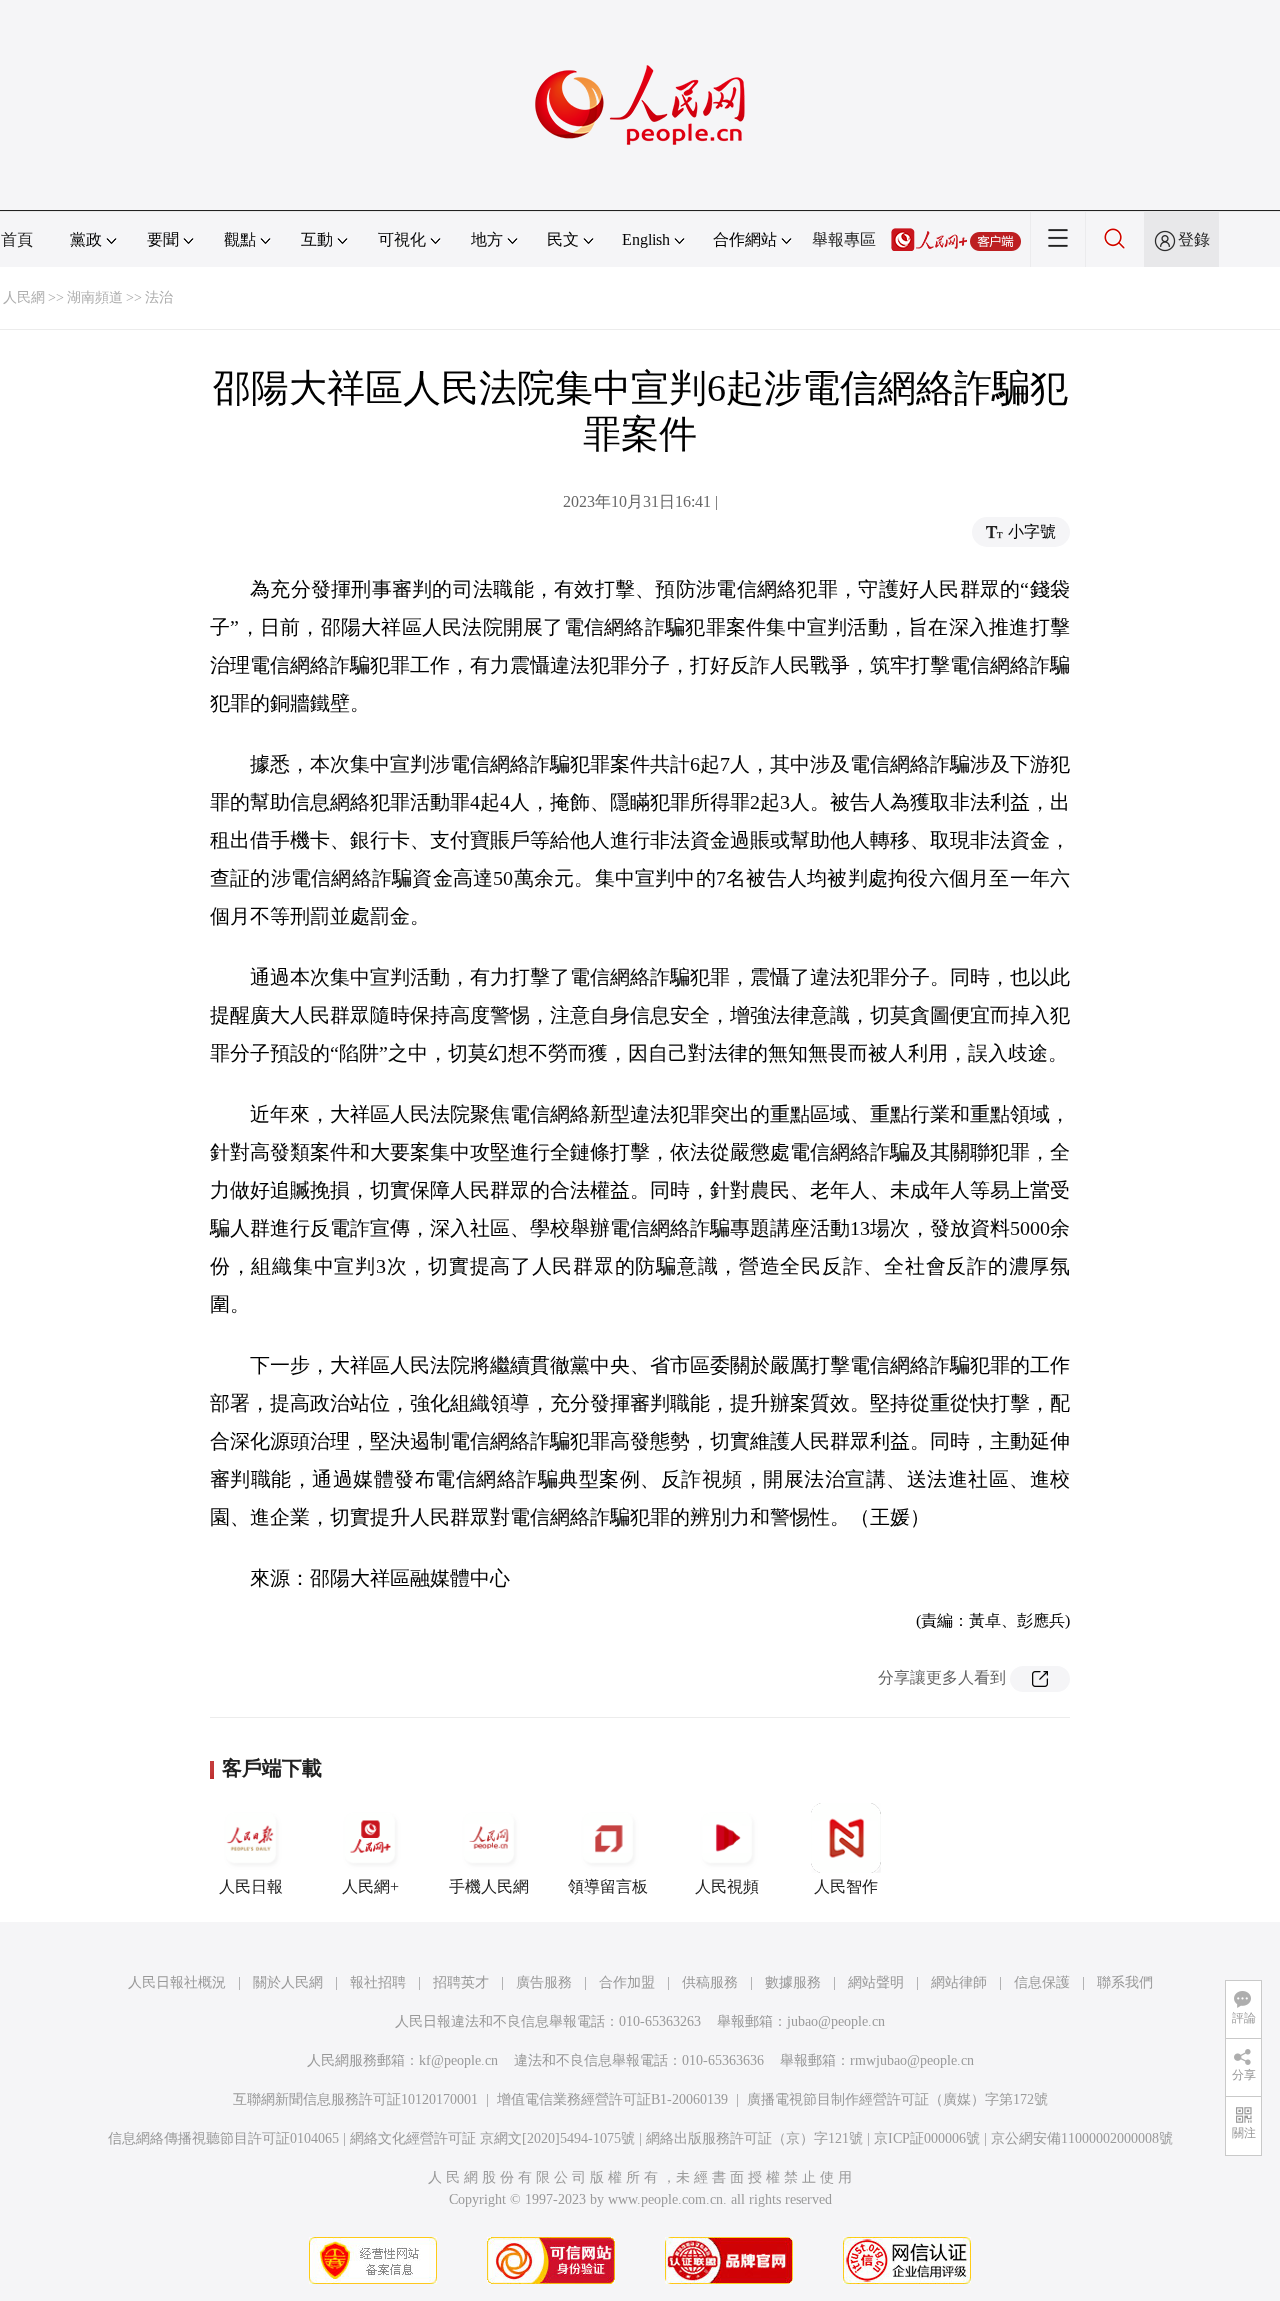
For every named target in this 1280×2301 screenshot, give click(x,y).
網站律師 (959, 1982)
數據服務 (793, 1982)
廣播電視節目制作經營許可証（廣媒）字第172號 (897, 2099)
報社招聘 (378, 1982)
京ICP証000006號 (927, 2138)
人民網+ (370, 1886)
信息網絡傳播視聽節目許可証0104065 (223, 2138)
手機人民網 (489, 1886)
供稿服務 (710, 1982)
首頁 (17, 239)
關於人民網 (288, 1982)
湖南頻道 (95, 297)
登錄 (1194, 239)
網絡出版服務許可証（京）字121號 (754, 2138)
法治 (159, 297)
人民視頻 (727, 1886)
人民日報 (251, 1886)
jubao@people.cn (836, 2021)
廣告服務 (544, 1982)
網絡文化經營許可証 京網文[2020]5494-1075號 (492, 2138)
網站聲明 (876, 1982)
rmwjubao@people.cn (912, 2060)
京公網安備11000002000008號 (1082, 2138)
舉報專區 (844, 239)
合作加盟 (627, 1982)
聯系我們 (1125, 1982)
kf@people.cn (458, 2060)
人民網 (24, 297)
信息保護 (1042, 1982)
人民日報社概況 (177, 1982)
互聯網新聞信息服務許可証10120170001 (355, 2099)
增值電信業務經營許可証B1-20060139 (612, 2099)
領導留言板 (608, 1886)
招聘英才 (461, 1982)
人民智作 (846, 1886)
